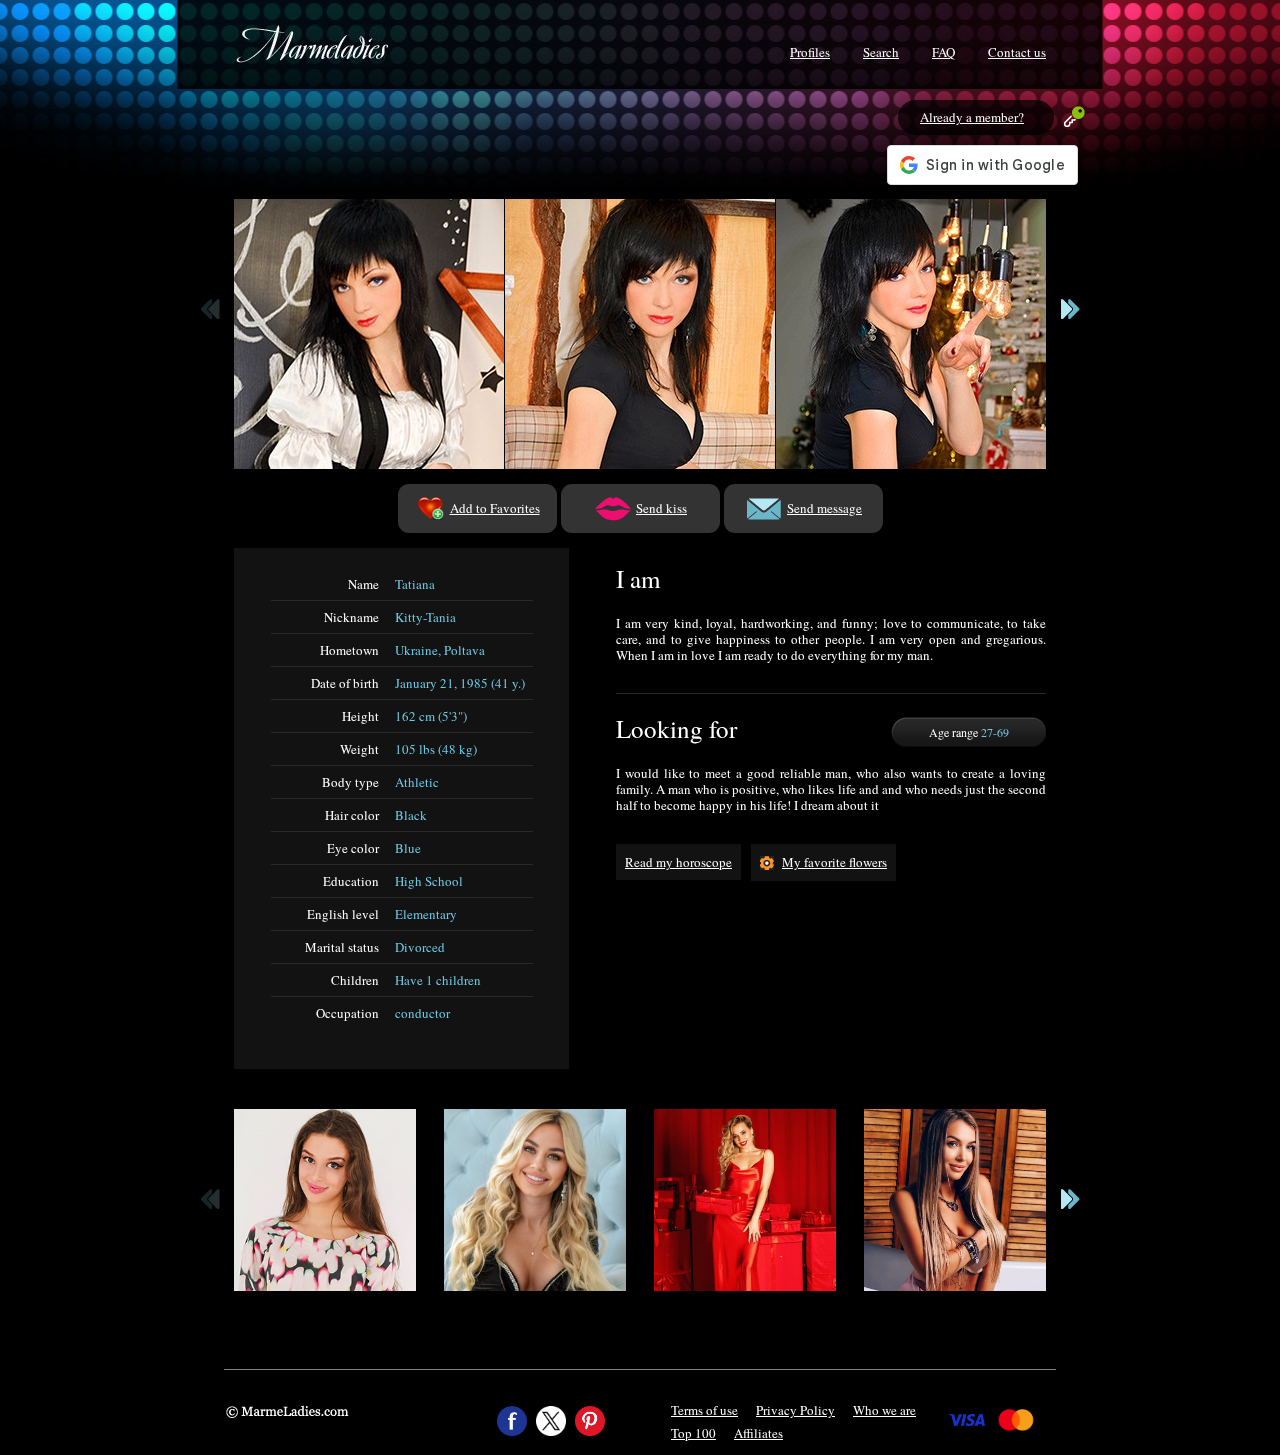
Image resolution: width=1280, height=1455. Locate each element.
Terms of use (704, 1410)
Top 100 (693, 1433)
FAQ (943, 52)
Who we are (884, 1410)
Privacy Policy (795, 1410)
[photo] (369, 334)
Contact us (1017, 52)
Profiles (810, 52)
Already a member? (972, 117)
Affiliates (758, 1433)
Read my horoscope (678, 862)
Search (881, 52)
